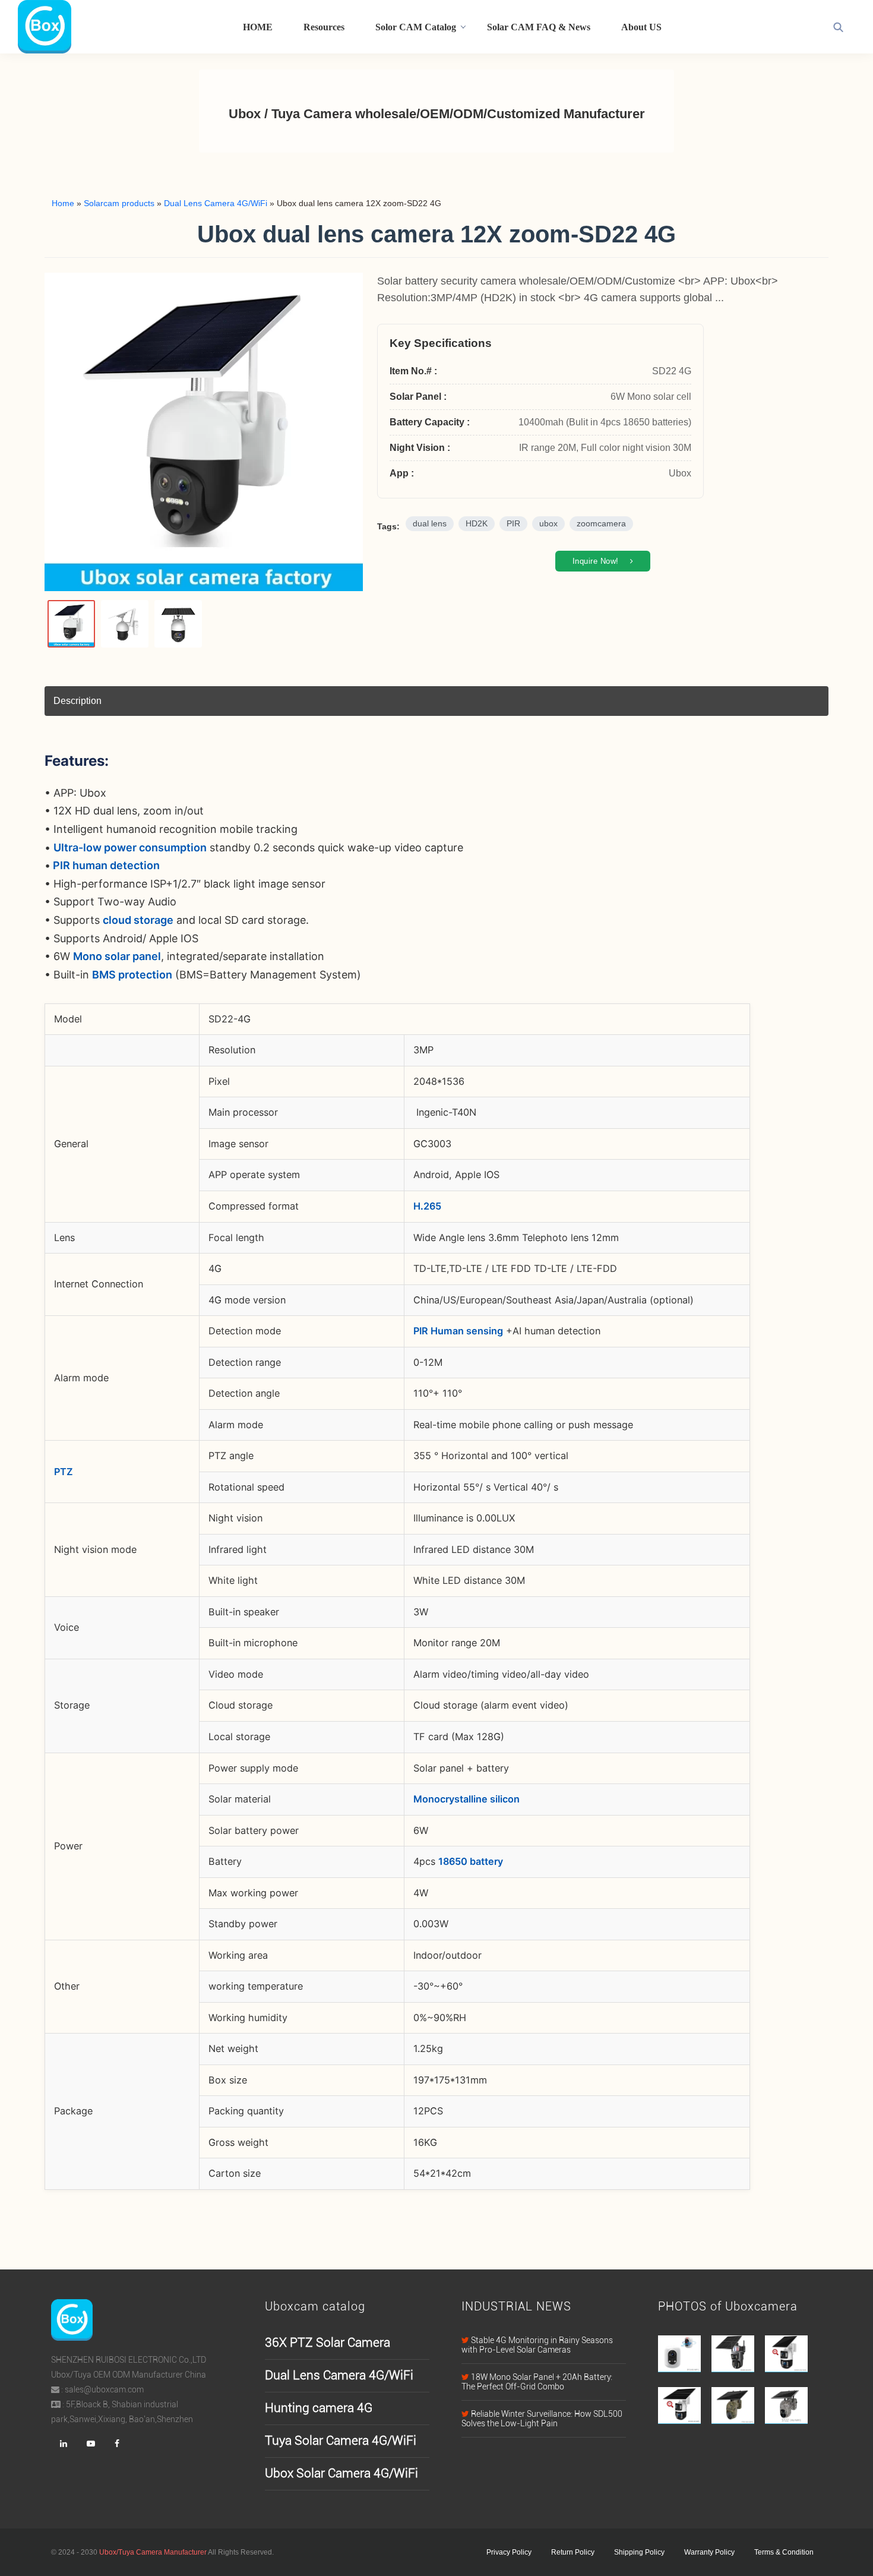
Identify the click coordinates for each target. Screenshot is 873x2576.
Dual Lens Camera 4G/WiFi (216, 203)
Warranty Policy (709, 2552)
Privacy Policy (509, 2552)
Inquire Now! (597, 561)
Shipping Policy (639, 2552)
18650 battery (471, 1861)
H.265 (427, 1206)
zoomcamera (601, 524)
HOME (258, 27)
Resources (324, 27)
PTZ (64, 1472)
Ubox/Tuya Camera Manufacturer (153, 2552)
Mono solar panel (117, 956)
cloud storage (138, 920)
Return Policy (573, 2552)
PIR (513, 524)
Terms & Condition (784, 2552)
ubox (548, 524)
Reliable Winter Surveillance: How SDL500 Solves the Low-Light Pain (542, 2419)
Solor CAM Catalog (416, 27)
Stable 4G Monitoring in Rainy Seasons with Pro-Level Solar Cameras (537, 2345)
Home (63, 203)
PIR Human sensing (458, 1331)
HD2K (477, 524)
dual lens (430, 524)
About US (641, 27)
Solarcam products (119, 203)
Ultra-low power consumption (130, 847)
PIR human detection (105, 865)
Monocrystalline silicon (466, 1799)
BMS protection (132, 975)
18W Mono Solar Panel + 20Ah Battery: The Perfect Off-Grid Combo (537, 2382)
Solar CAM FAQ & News (539, 27)
